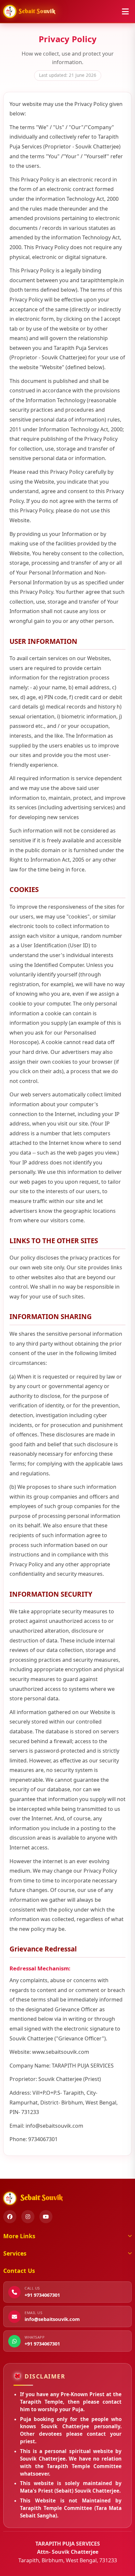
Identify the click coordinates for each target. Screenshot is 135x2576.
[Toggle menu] (125, 11)
